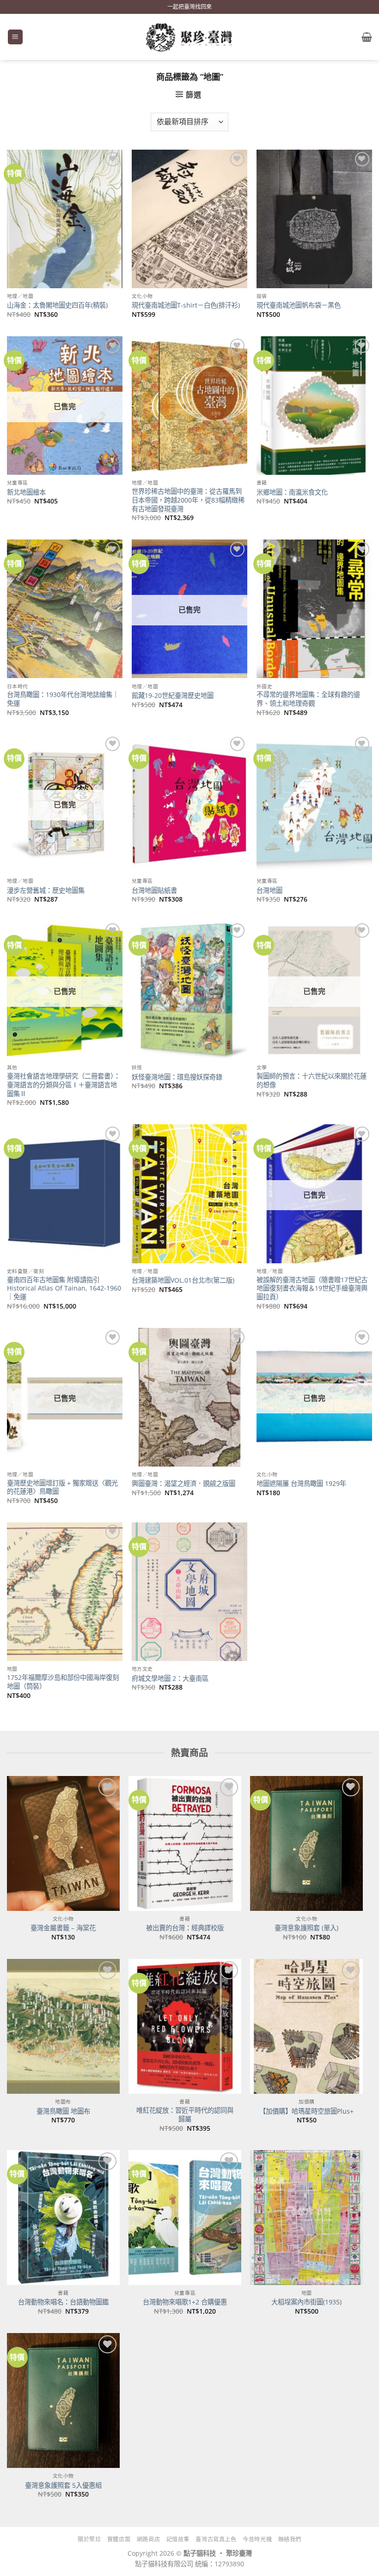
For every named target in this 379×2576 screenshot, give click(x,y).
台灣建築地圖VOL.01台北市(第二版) (183, 1280)
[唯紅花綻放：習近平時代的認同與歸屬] (185, 2026)
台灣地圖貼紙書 (154, 891)
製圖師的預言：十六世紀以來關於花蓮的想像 (312, 1081)
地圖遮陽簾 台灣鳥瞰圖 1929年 (301, 1484)
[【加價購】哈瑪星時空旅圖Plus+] (306, 2026)
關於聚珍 (89, 2539)
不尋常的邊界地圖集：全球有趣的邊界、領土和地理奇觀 (308, 699)
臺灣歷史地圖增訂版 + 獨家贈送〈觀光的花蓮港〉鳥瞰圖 (62, 1488)
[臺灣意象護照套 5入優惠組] (63, 2400)
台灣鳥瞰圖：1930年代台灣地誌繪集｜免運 (63, 699)
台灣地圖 (269, 891)
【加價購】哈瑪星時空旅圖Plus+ (306, 2111)
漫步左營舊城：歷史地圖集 (46, 891)
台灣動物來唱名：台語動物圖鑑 (63, 2302)
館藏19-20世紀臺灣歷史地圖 (173, 696)
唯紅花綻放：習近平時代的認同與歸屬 (185, 2115)
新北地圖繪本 (26, 492)
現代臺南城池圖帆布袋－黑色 (299, 305)
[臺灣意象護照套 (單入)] (306, 1843)
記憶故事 (178, 2539)
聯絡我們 (290, 2539)
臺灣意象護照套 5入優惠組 (63, 2485)
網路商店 (148, 2539)
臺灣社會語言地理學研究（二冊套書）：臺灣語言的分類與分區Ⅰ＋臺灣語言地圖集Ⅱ (64, 1085)
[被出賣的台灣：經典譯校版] (185, 1843)
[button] (15, 37)
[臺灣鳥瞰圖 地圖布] (63, 2026)
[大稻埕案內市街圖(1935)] (306, 2218)
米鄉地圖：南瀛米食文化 (292, 492)
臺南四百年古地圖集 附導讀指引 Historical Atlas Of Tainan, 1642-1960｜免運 (64, 1288)
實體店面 (119, 2539)
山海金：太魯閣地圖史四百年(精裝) (57, 305)
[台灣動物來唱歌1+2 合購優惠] (185, 2218)
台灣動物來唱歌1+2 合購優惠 (185, 2302)
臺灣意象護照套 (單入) (306, 1928)
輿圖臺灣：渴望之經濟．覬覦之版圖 (183, 1484)
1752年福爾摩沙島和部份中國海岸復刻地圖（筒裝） (63, 1682)
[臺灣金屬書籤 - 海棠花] (63, 1843)
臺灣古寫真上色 (216, 2539)
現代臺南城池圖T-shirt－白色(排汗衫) (186, 305)
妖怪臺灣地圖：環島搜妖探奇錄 (177, 1077)
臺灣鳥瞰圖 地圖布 (63, 2111)
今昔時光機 (257, 2539)
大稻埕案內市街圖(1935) (306, 2302)
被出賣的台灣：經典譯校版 (185, 1928)
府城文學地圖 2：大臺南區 (170, 1679)
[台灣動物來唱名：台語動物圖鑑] (63, 2218)
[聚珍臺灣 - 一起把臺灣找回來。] (189, 37)
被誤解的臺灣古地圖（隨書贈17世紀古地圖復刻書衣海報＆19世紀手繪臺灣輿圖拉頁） (312, 1288)
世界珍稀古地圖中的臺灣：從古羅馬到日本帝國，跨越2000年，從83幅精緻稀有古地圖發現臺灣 (188, 500)
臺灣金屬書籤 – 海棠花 (63, 1928)
